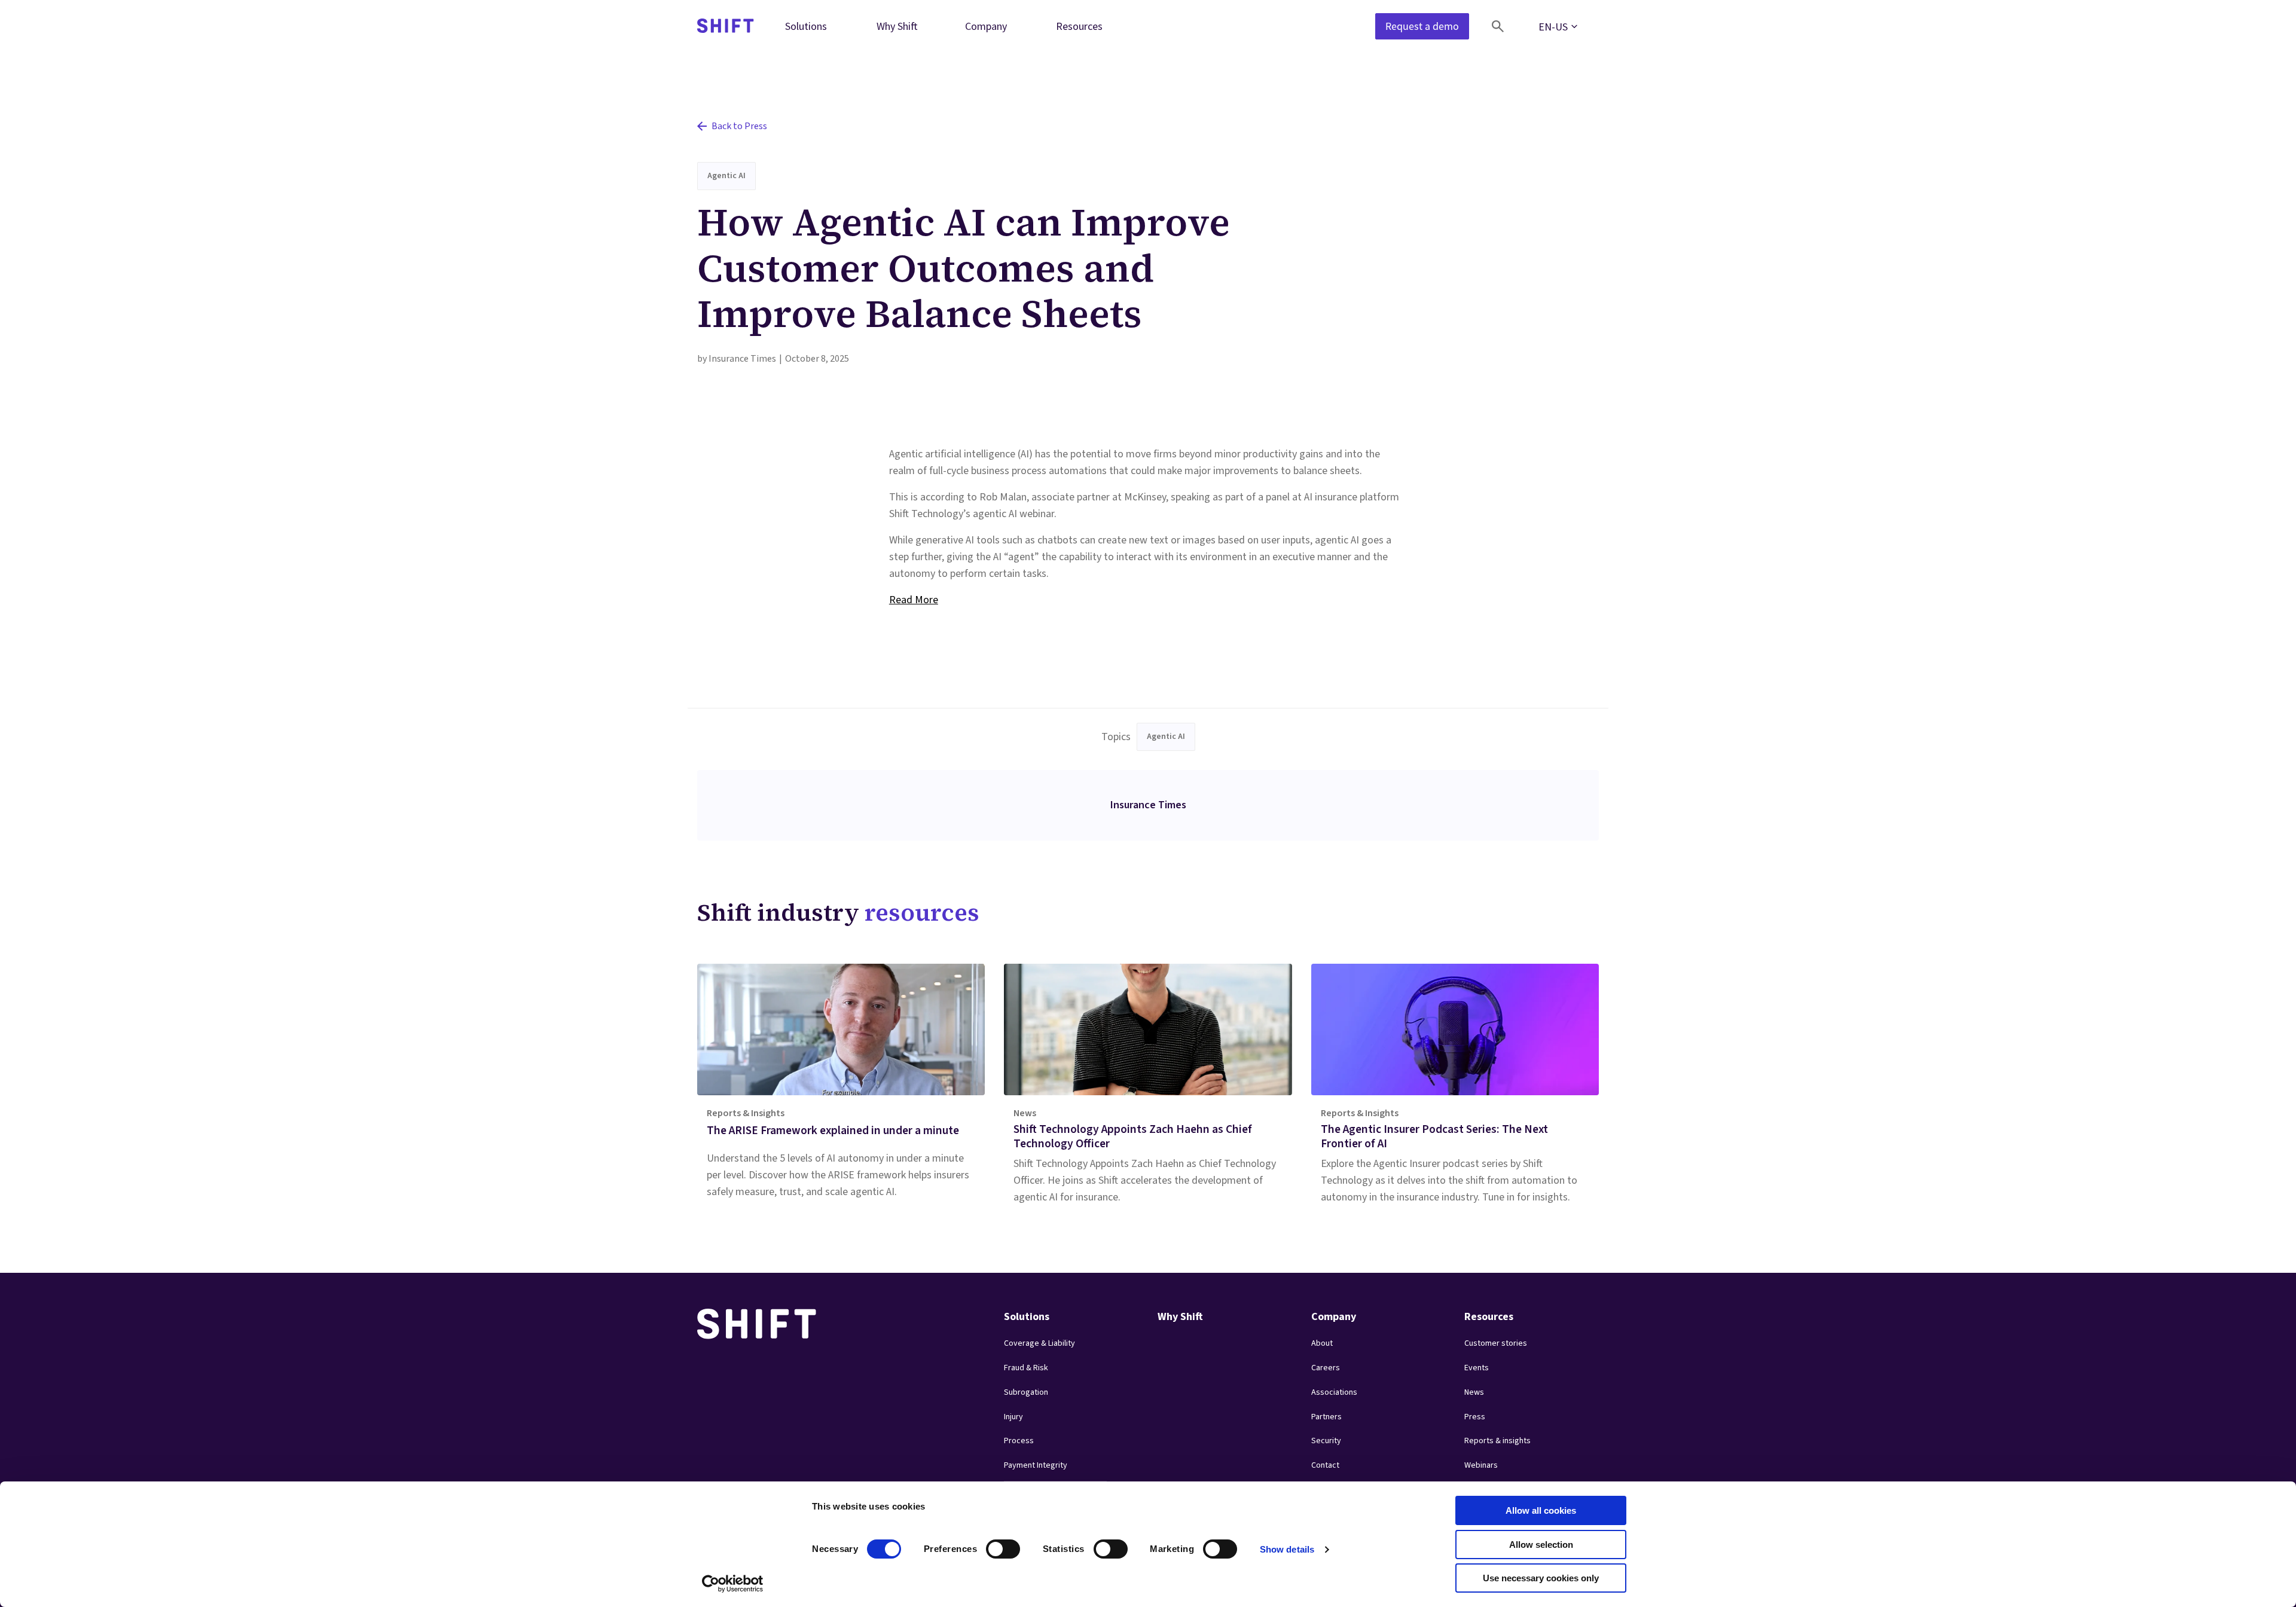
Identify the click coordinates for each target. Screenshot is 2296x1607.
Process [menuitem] (1019, 1441)
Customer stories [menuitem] (1496, 1343)
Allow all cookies (1541, 1510)
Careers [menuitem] (1326, 1368)
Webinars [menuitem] (1481, 1465)
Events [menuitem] (1477, 1368)
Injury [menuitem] (1013, 1417)
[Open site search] (1498, 26)
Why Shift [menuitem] (897, 26)
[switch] (992, 1545)
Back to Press (739, 126)
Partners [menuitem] (1326, 1417)
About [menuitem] (1322, 1343)
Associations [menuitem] (1334, 1392)
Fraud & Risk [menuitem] (1026, 1368)
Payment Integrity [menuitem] (1036, 1465)
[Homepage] (726, 27)
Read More (914, 600)
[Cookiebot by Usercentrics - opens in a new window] (733, 1584)
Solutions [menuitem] (806, 26)
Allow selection (1541, 1545)
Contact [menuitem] (1325, 1465)
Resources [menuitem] (1079, 26)
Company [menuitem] (986, 26)
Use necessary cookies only (1541, 1578)
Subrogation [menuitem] (1026, 1392)
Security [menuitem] (1326, 1441)
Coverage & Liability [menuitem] (1039, 1343)
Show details (1287, 1549)
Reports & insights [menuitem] (1497, 1441)
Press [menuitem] (1475, 1417)
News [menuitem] (1474, 1392)
